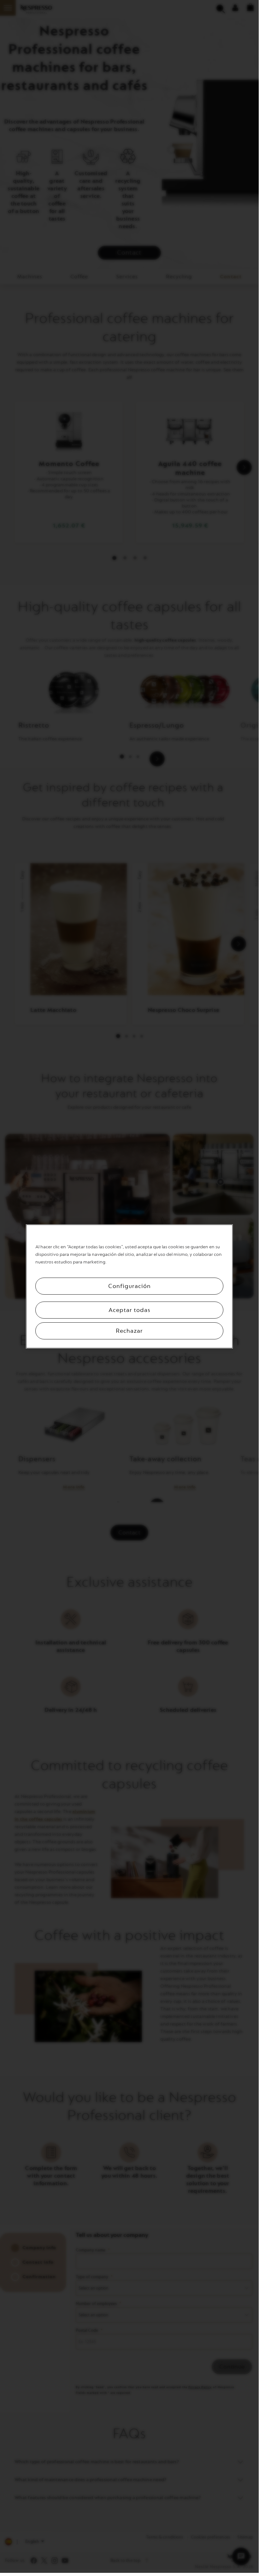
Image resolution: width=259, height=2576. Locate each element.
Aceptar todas (129, 1310)
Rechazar (129, 1331)
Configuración (129, 1286)
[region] (129, 1286)
